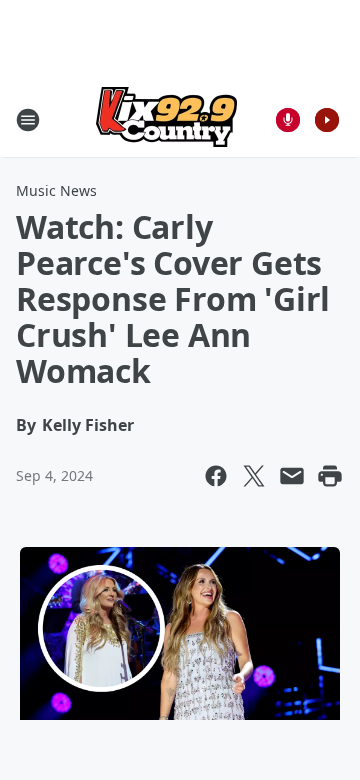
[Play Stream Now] (327, 120)
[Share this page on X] (254, 476)
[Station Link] (166, 119)
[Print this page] (330, 476)
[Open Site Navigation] (28, 120)
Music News (56, 190)
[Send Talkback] (288, 120)
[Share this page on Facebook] (216, 476)
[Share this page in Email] (292, 476)
